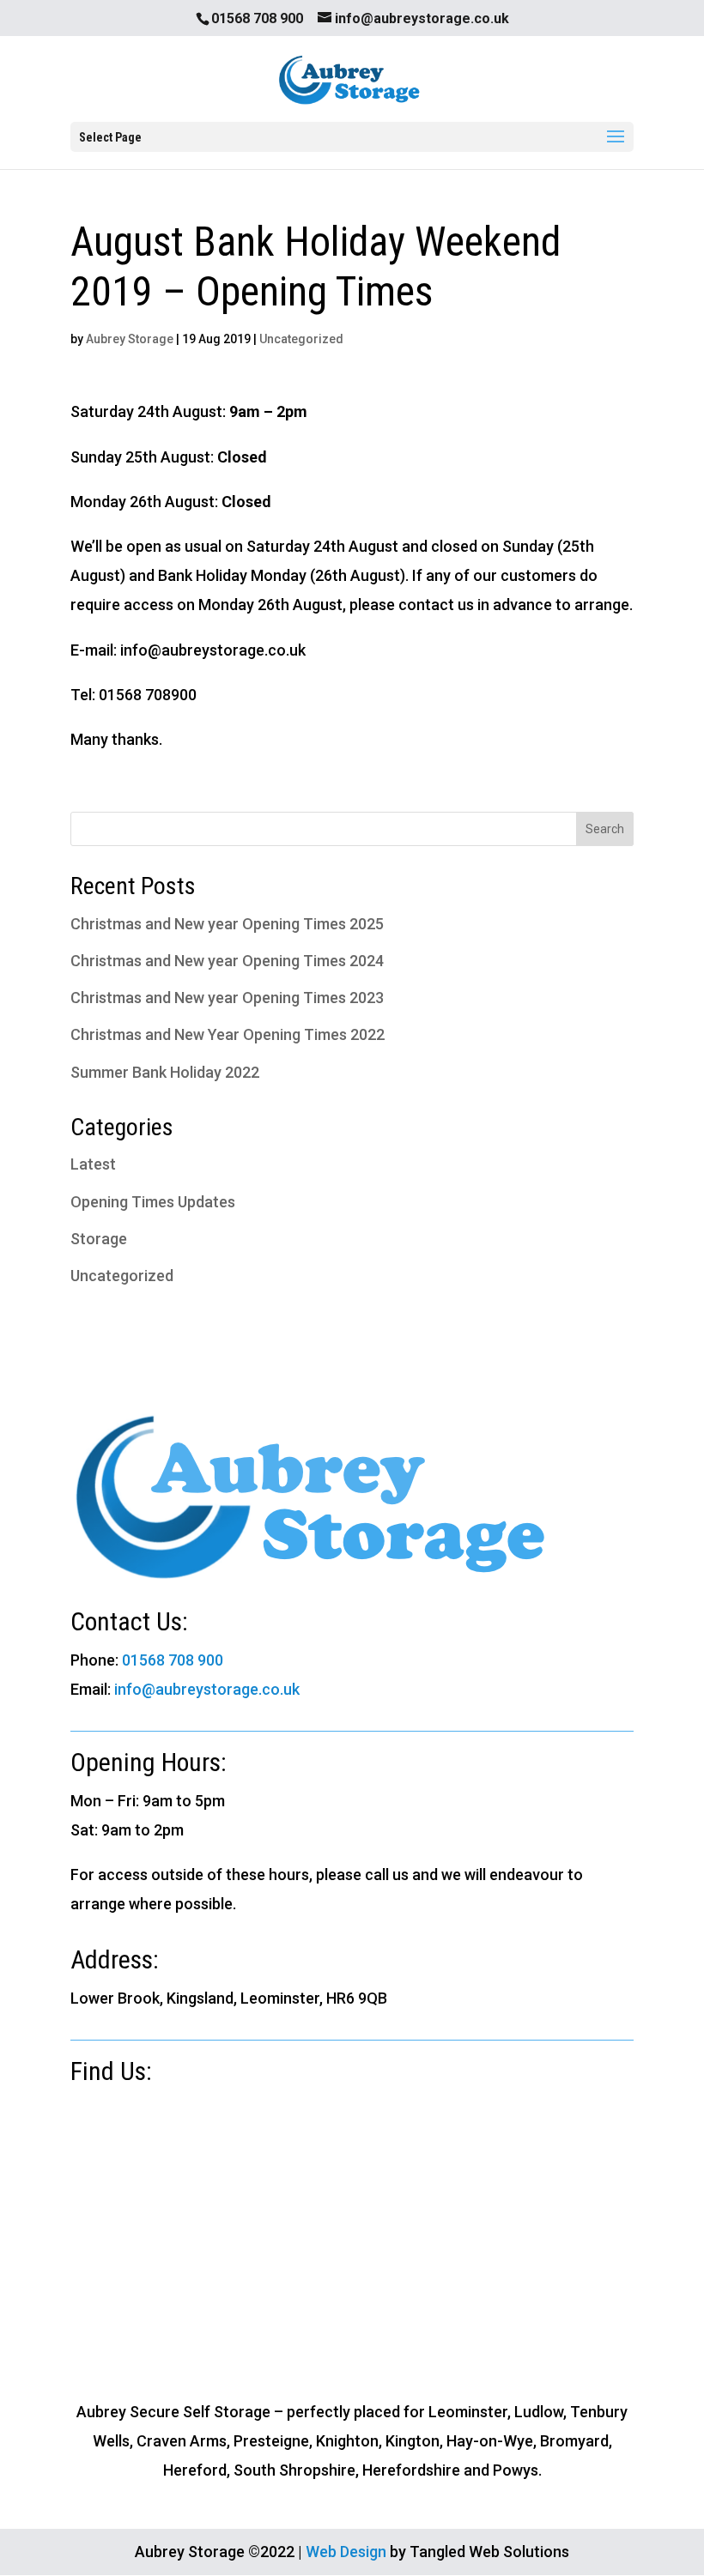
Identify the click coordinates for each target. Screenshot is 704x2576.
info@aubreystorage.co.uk (207, 1689)
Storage (99, 1239)
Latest (93, 1164)
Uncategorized (301, 339)
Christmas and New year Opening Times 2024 (227, 961)
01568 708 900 (173, 1660)
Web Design (346, 2552)
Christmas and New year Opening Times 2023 (227, 998)
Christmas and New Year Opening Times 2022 (228, 1034)
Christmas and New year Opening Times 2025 (227, 924)
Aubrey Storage (130, 339)
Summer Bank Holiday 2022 (165, 1072)
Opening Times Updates (153, 1202)
